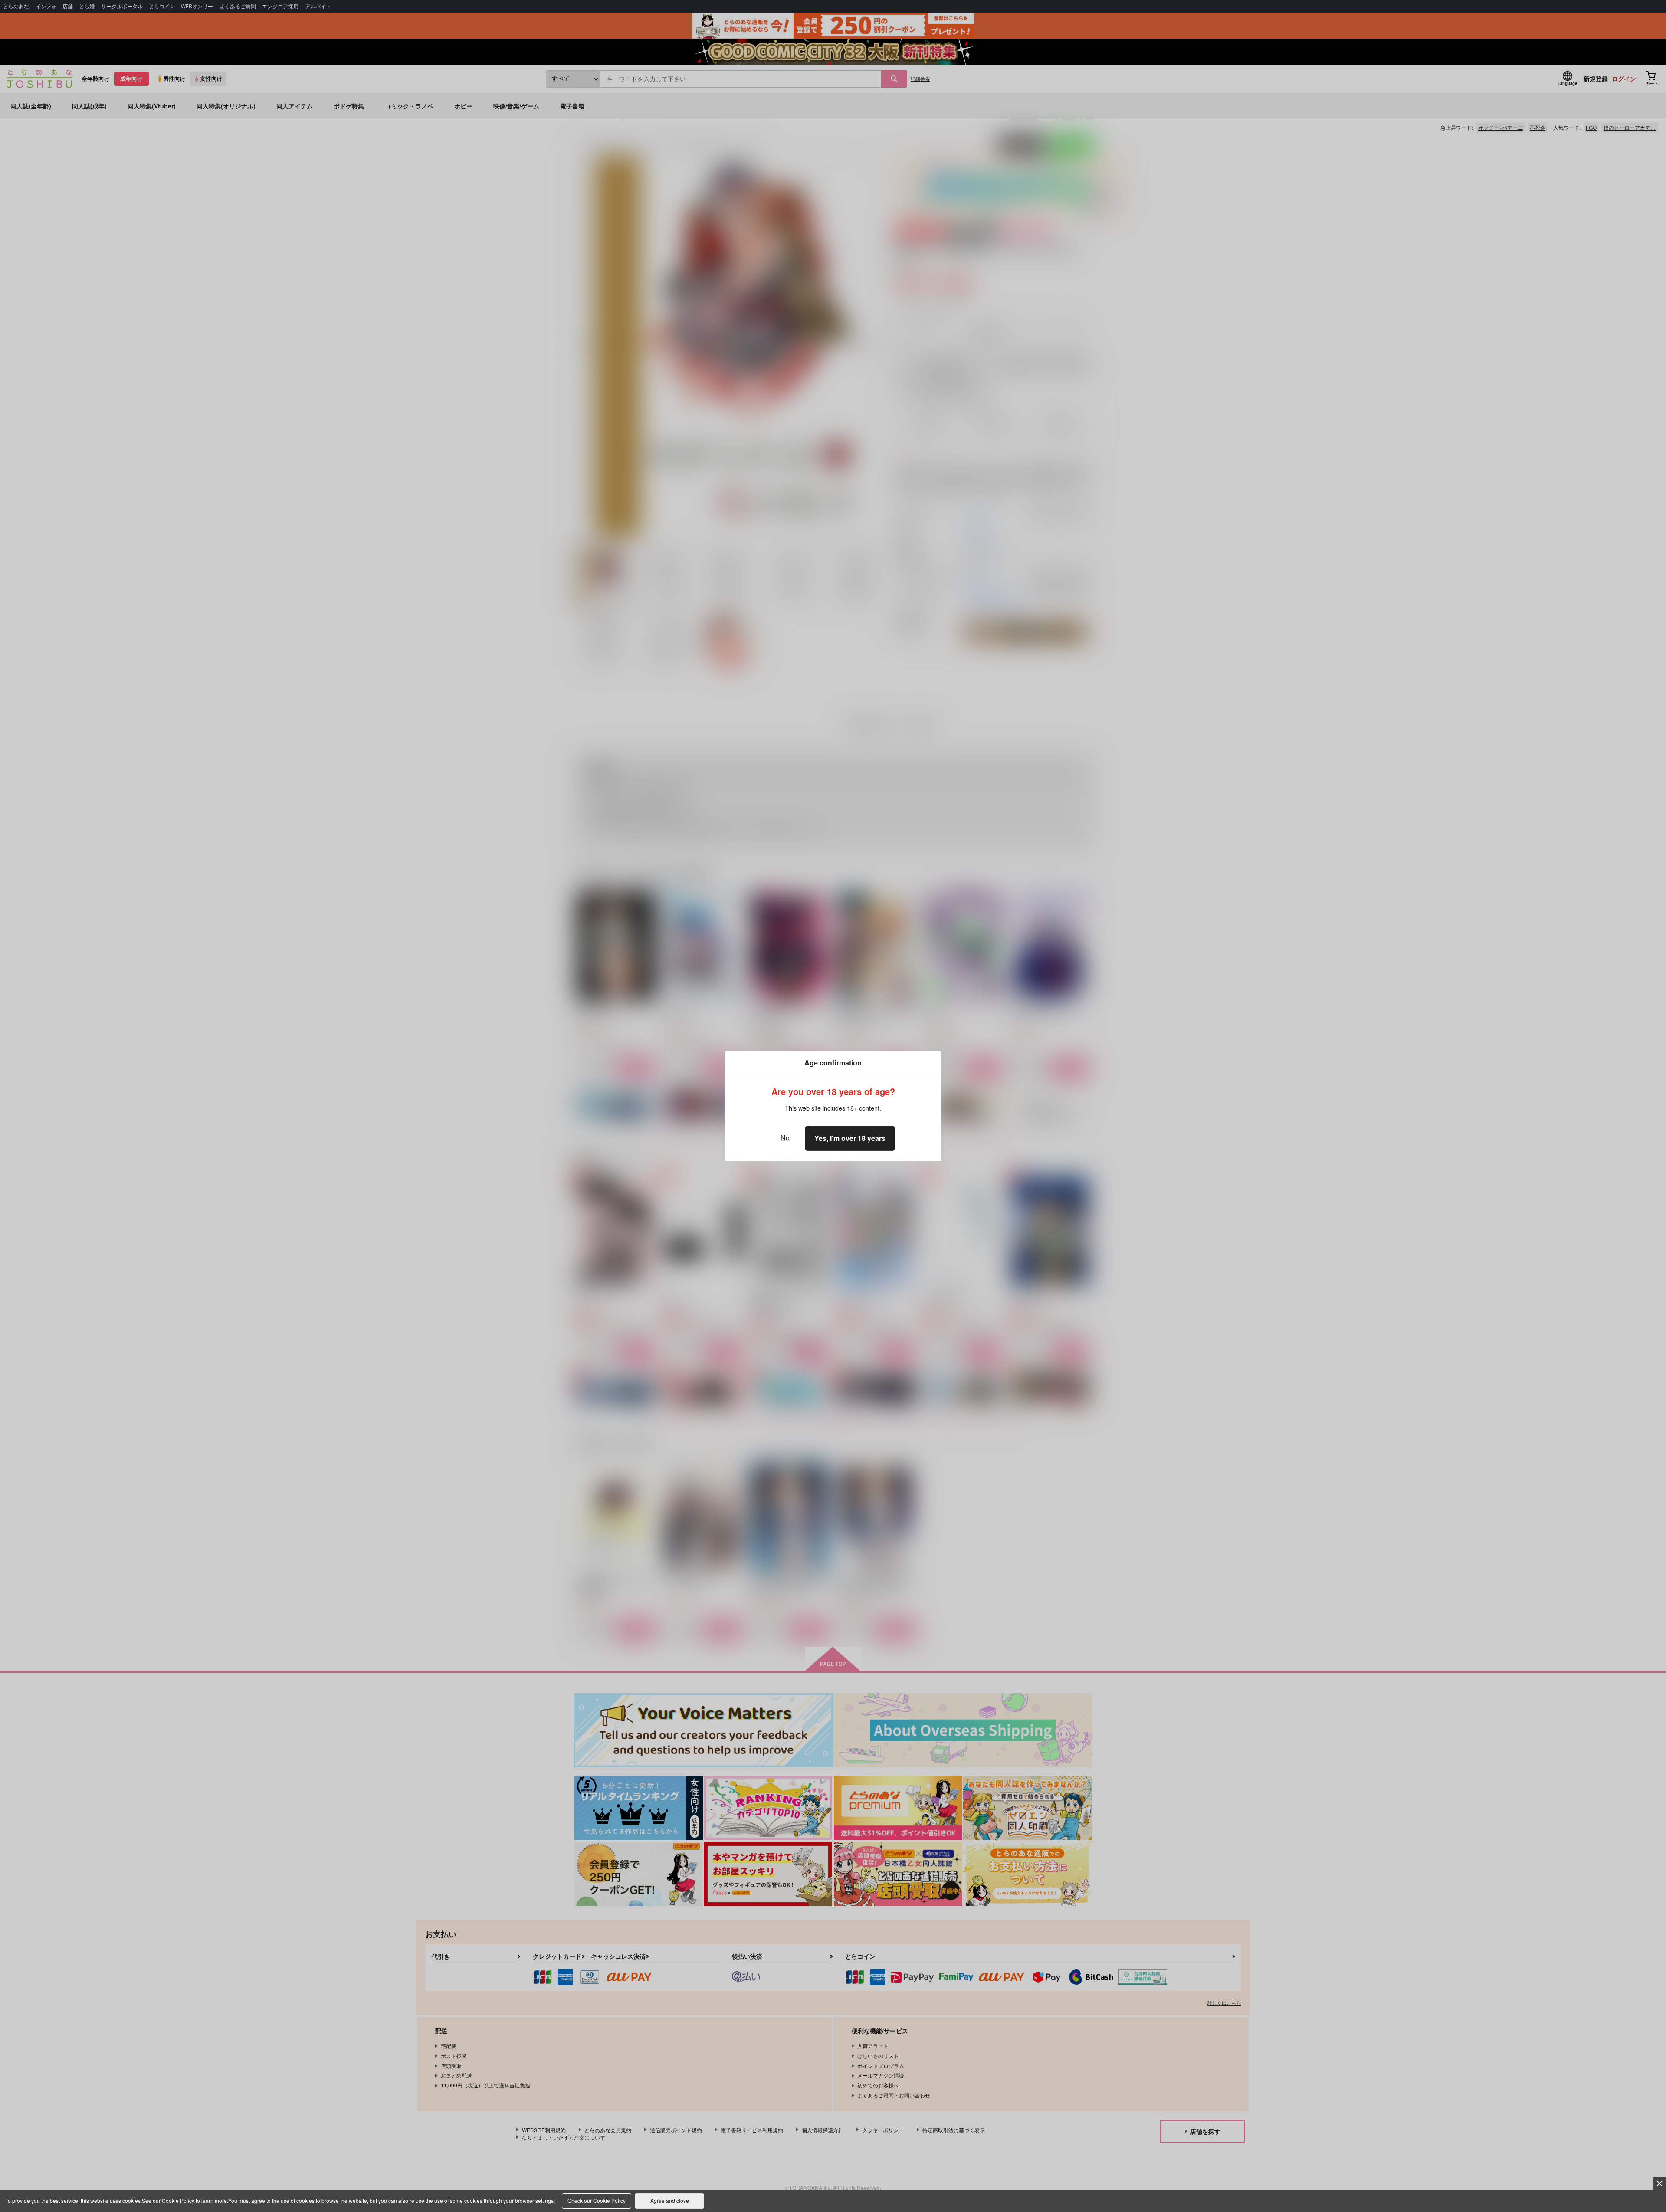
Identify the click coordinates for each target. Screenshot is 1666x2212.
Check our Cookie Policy (597, 2201)
